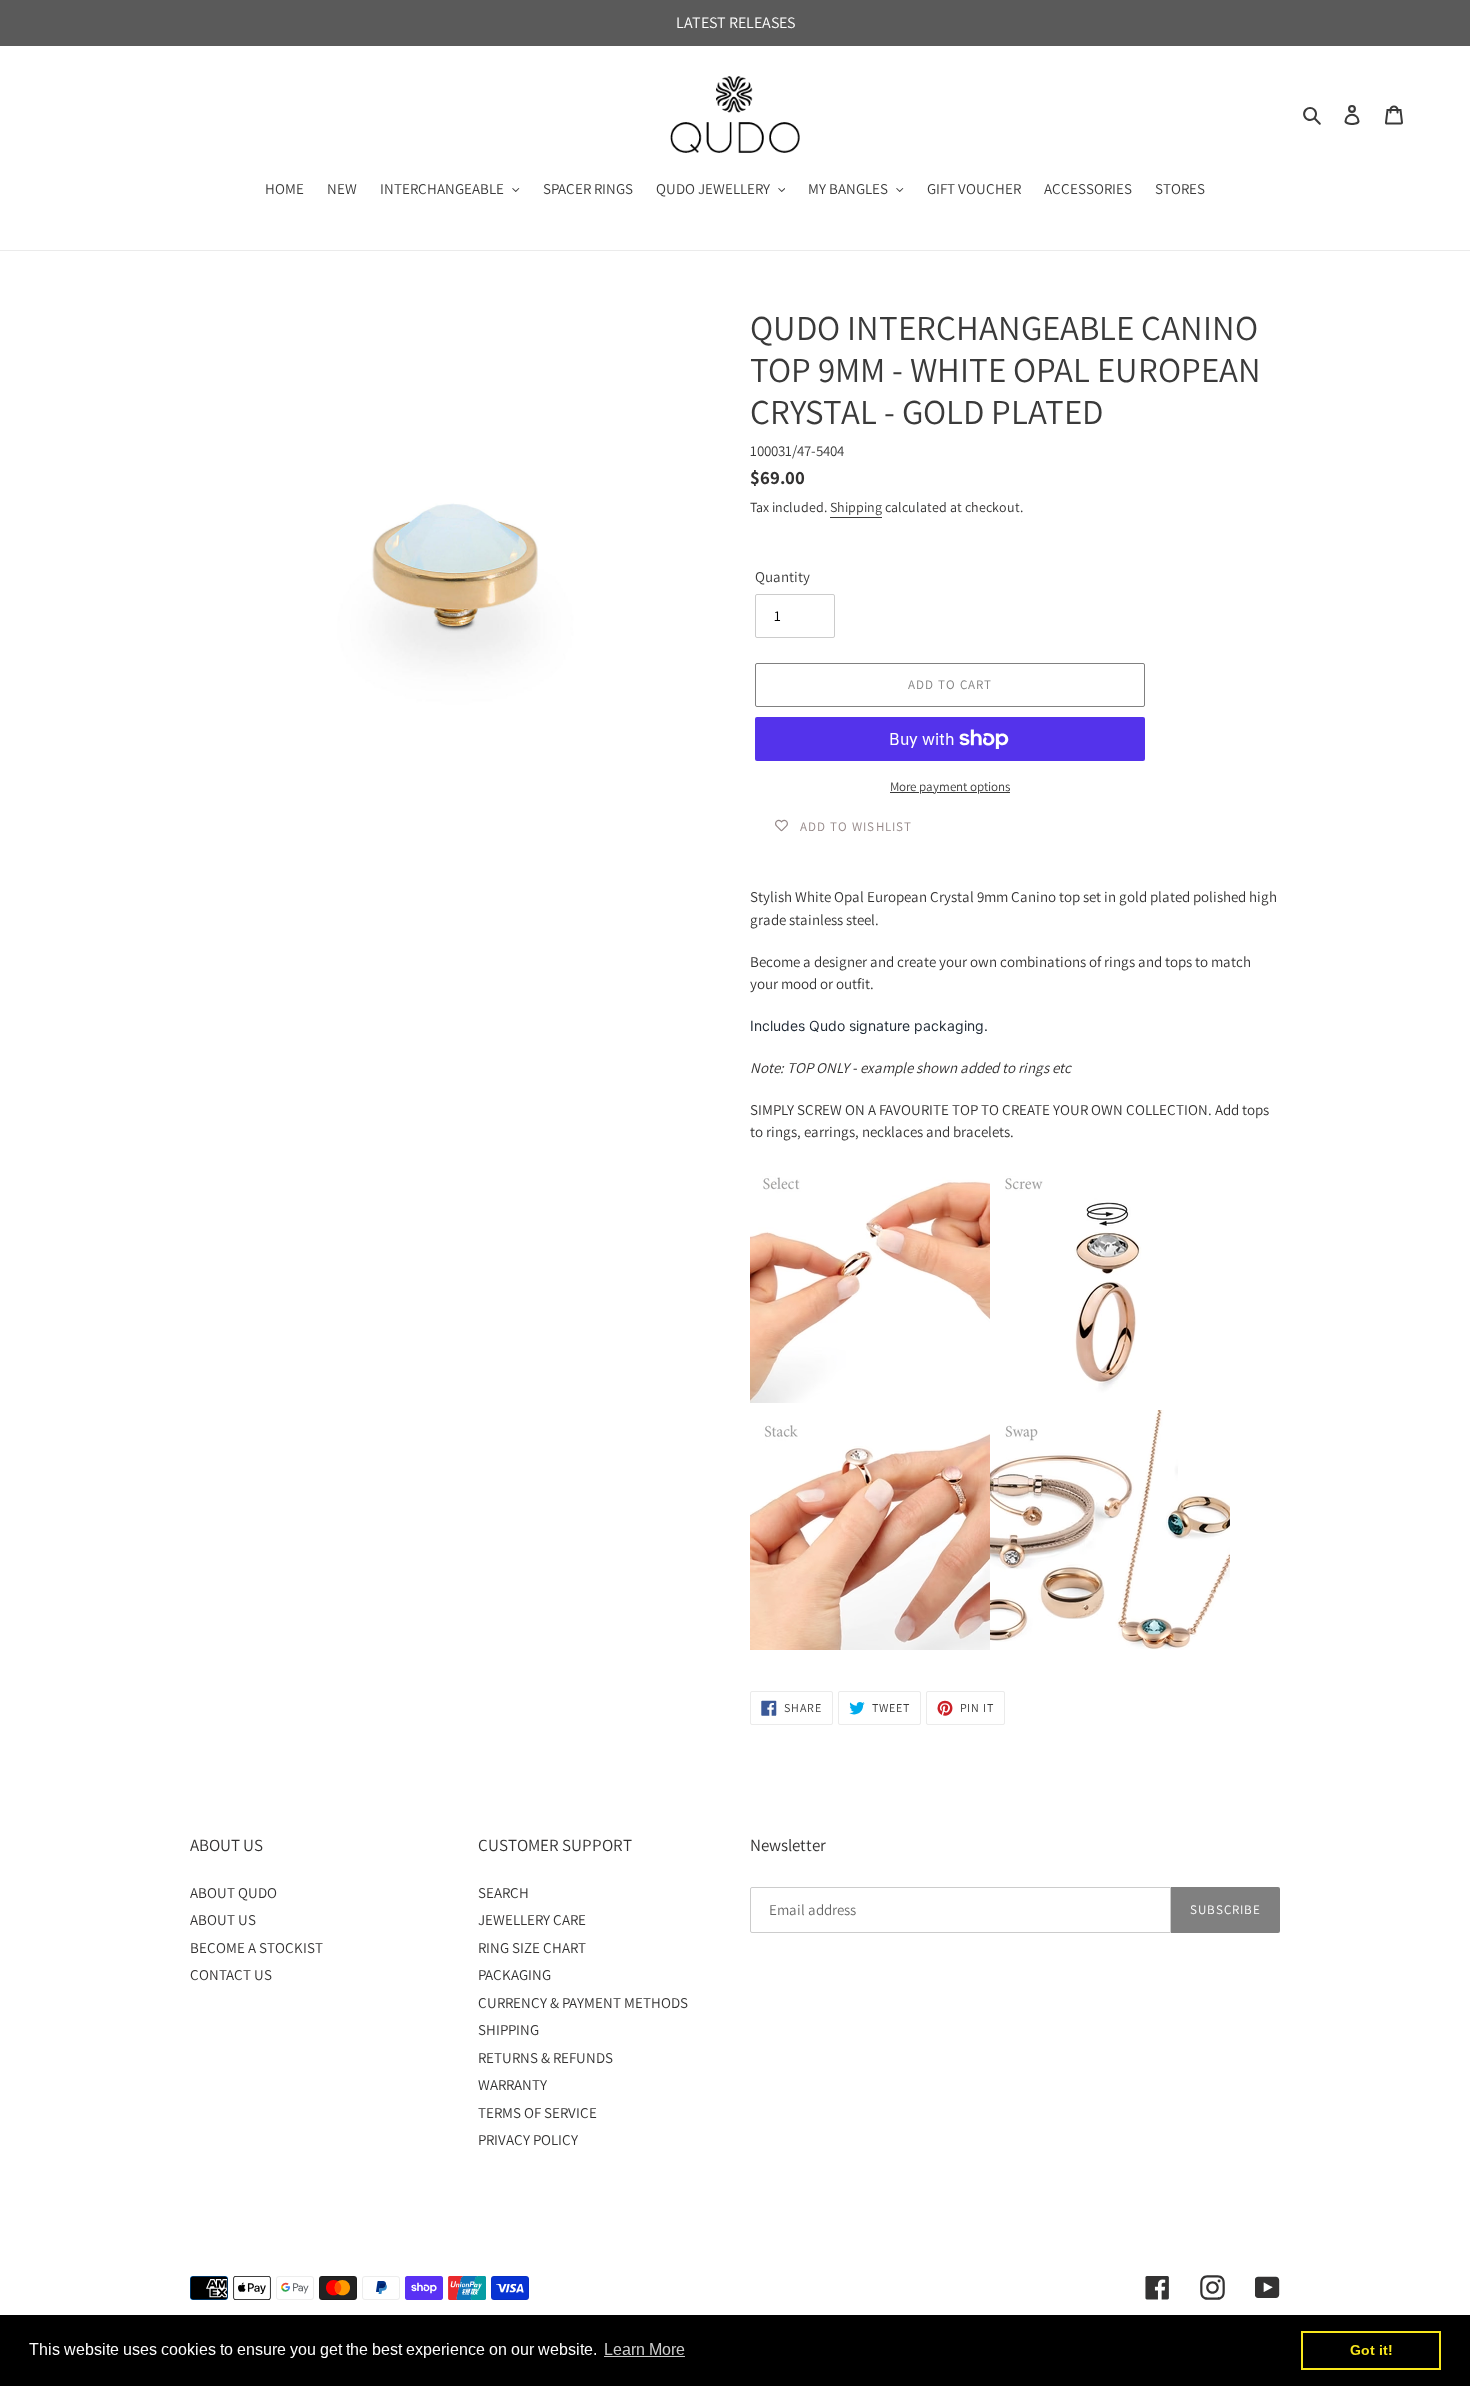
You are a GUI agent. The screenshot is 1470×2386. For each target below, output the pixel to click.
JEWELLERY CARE (532, 1919)
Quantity (782, 576)
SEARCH (503, 1892)
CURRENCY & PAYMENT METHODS (583, 2002)
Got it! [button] (1371, 2350)
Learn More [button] (644, 2349)
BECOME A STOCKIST (256, 1947)
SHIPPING (508, 2029)
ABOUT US (223, 1919)
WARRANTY (512, 2084)
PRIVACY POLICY (528, 2139)
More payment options (950, 786)
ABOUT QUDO (233, 1892)
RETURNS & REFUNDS (545, 2057)
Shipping (856, 507)
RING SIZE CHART (532, 1947)
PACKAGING (514, 1974)
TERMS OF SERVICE (537, 2112)
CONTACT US (231, 1974)
